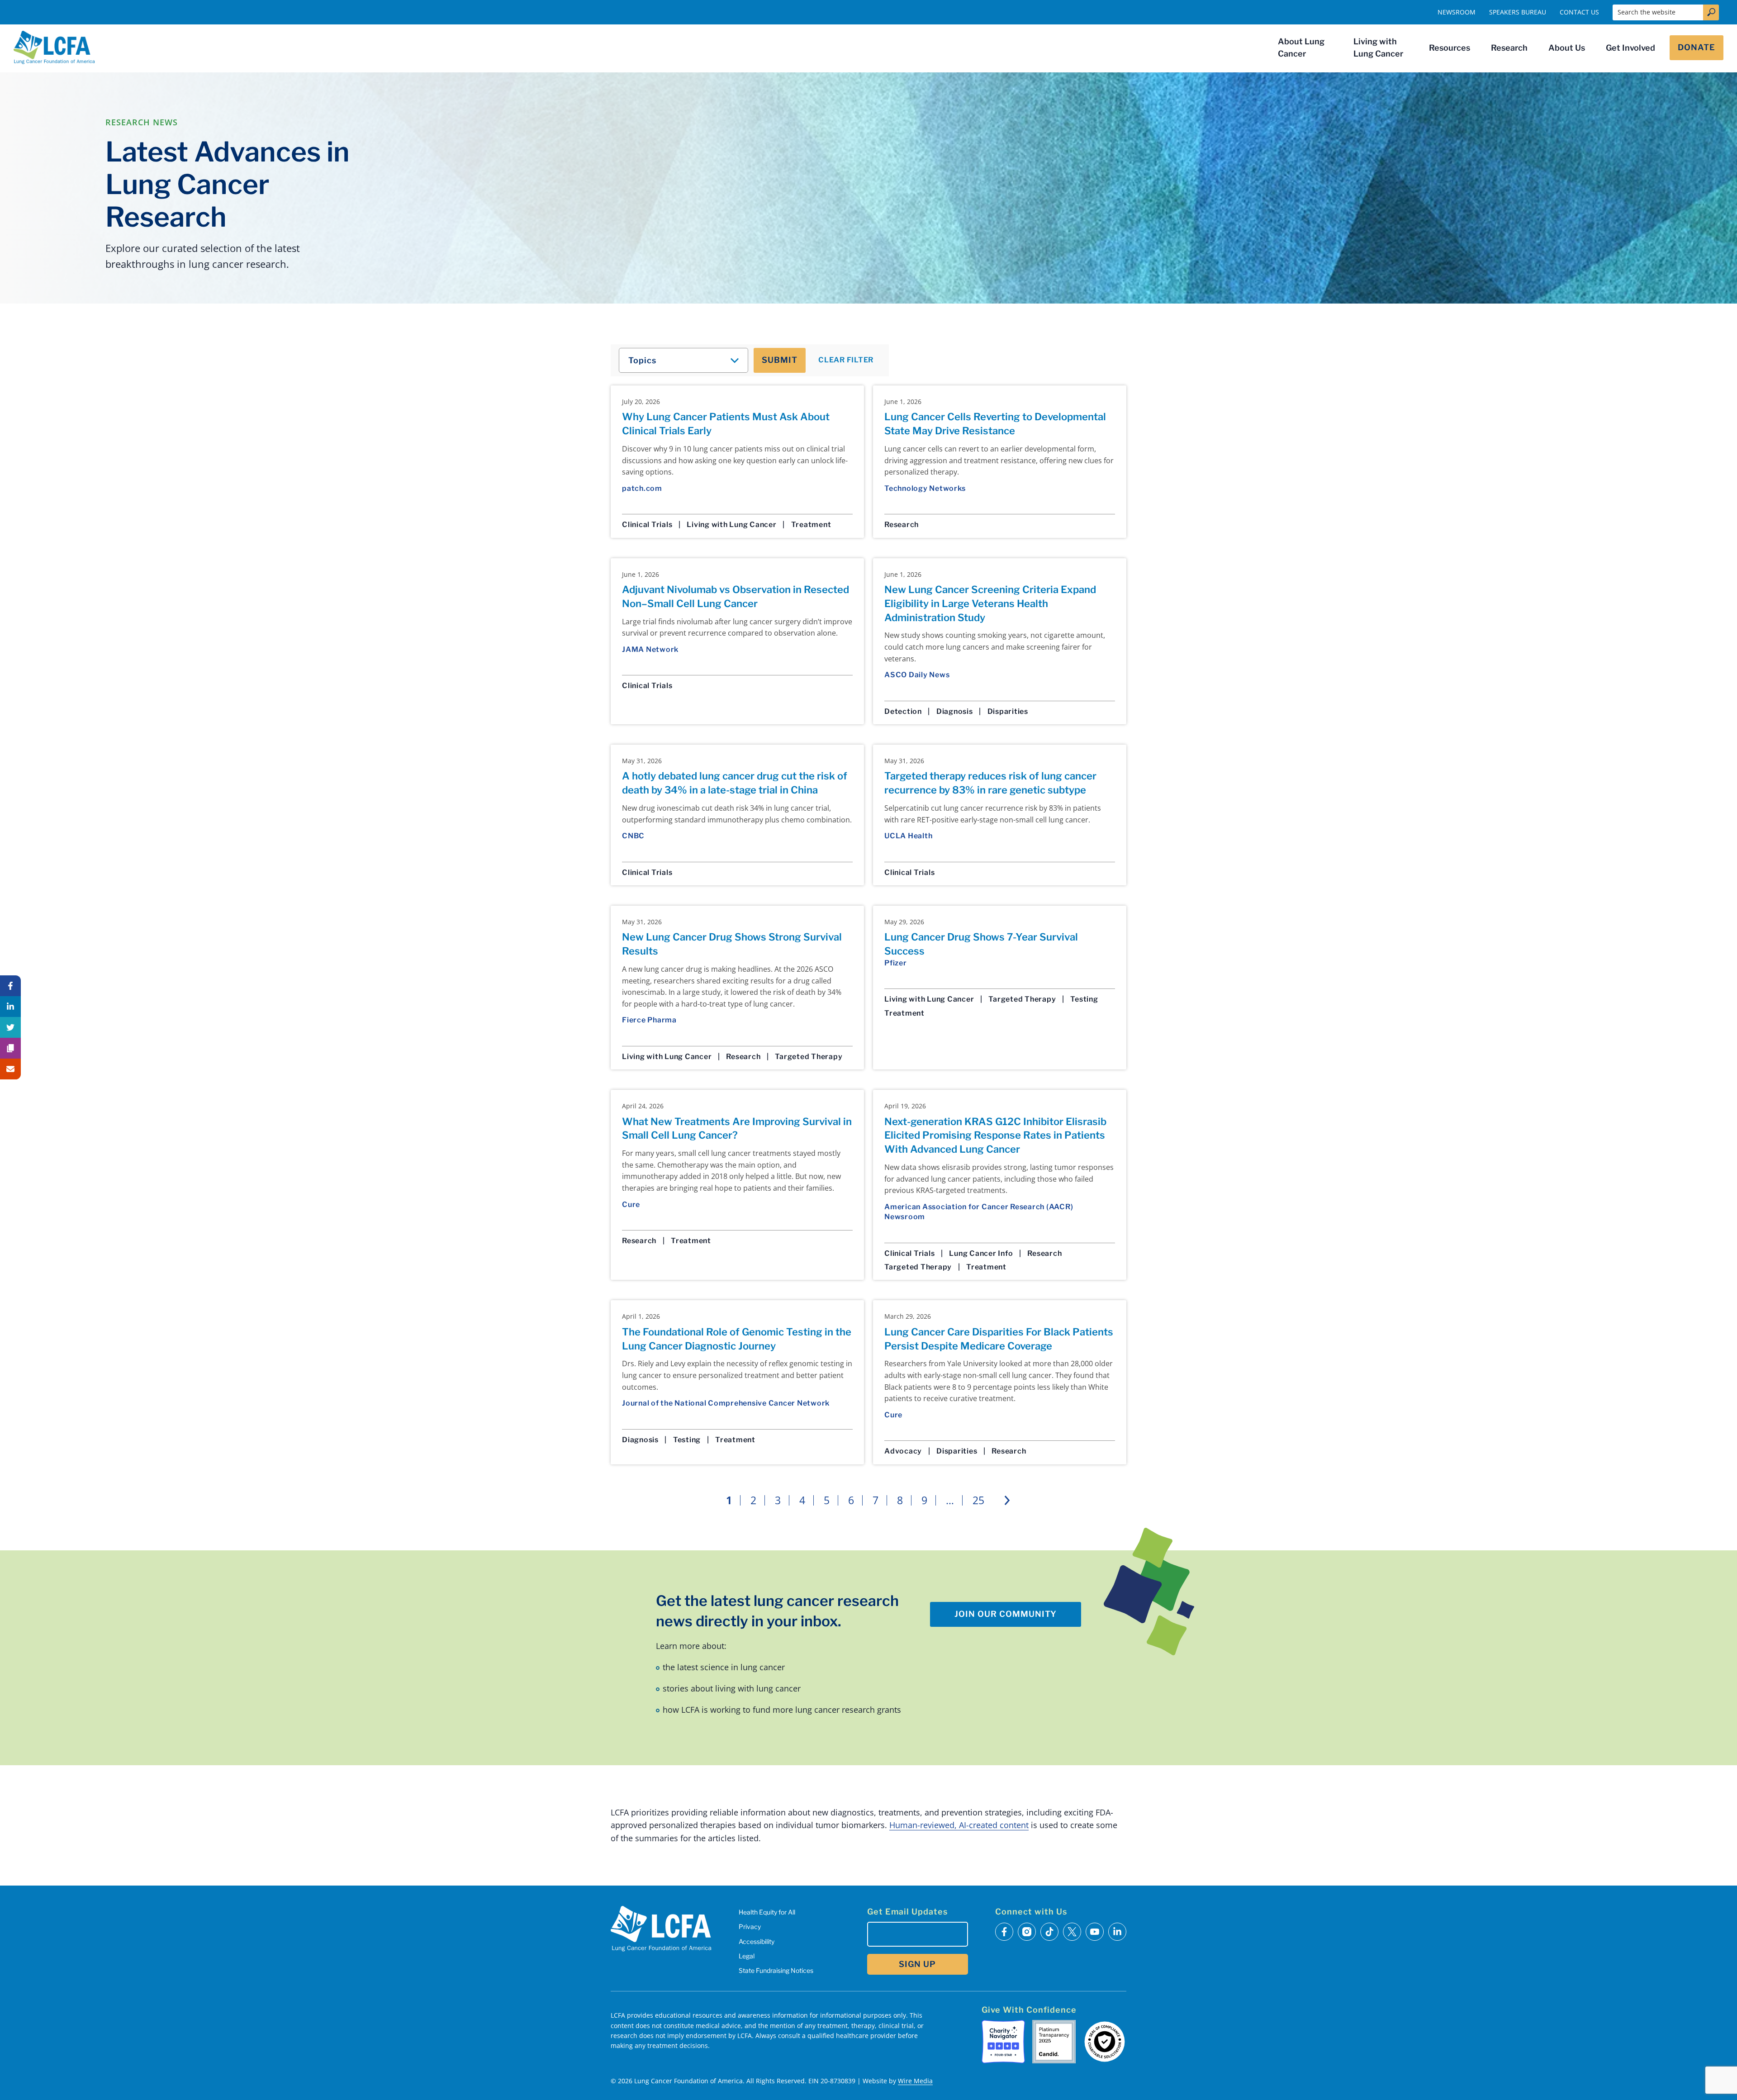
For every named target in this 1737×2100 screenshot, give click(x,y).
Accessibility (757, 1941)
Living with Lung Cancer (1378, 48)
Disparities (1008, 711)
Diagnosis (955, 711)
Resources (1450, 48)
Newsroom (1457, 12)
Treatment (811, 525)
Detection (903, 711)
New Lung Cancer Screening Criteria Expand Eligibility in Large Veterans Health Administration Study (990, 603)
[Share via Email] (10, 1069)
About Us (1567, 48)
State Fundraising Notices (776, 1970)
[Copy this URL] (10, 1048)
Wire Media (915, 2081)
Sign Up (917, 1964)
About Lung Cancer (1301, 48)
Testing (1084, 999)
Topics (642, 360)
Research (1509, 48)
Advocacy (903, 1451)
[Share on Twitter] (10, 1027)
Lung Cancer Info (981, 1253)
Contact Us (1579, 12)
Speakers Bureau (1518, 12)
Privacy (750, 1927)
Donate (1697, 47)
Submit (780, 360)
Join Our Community (1006, 1614)
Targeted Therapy (809, 1057)
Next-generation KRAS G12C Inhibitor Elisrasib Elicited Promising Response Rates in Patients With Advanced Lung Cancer (995, 1136)
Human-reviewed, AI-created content (959, 1825)
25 (978, 1500)
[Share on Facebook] (10, 986)
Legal (747, 1956)
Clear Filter (846, 360)
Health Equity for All (767, 1912)
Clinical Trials (647, 525)
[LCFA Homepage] (54, 48)
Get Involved (1630, 48)
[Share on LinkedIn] (10, 1007)
